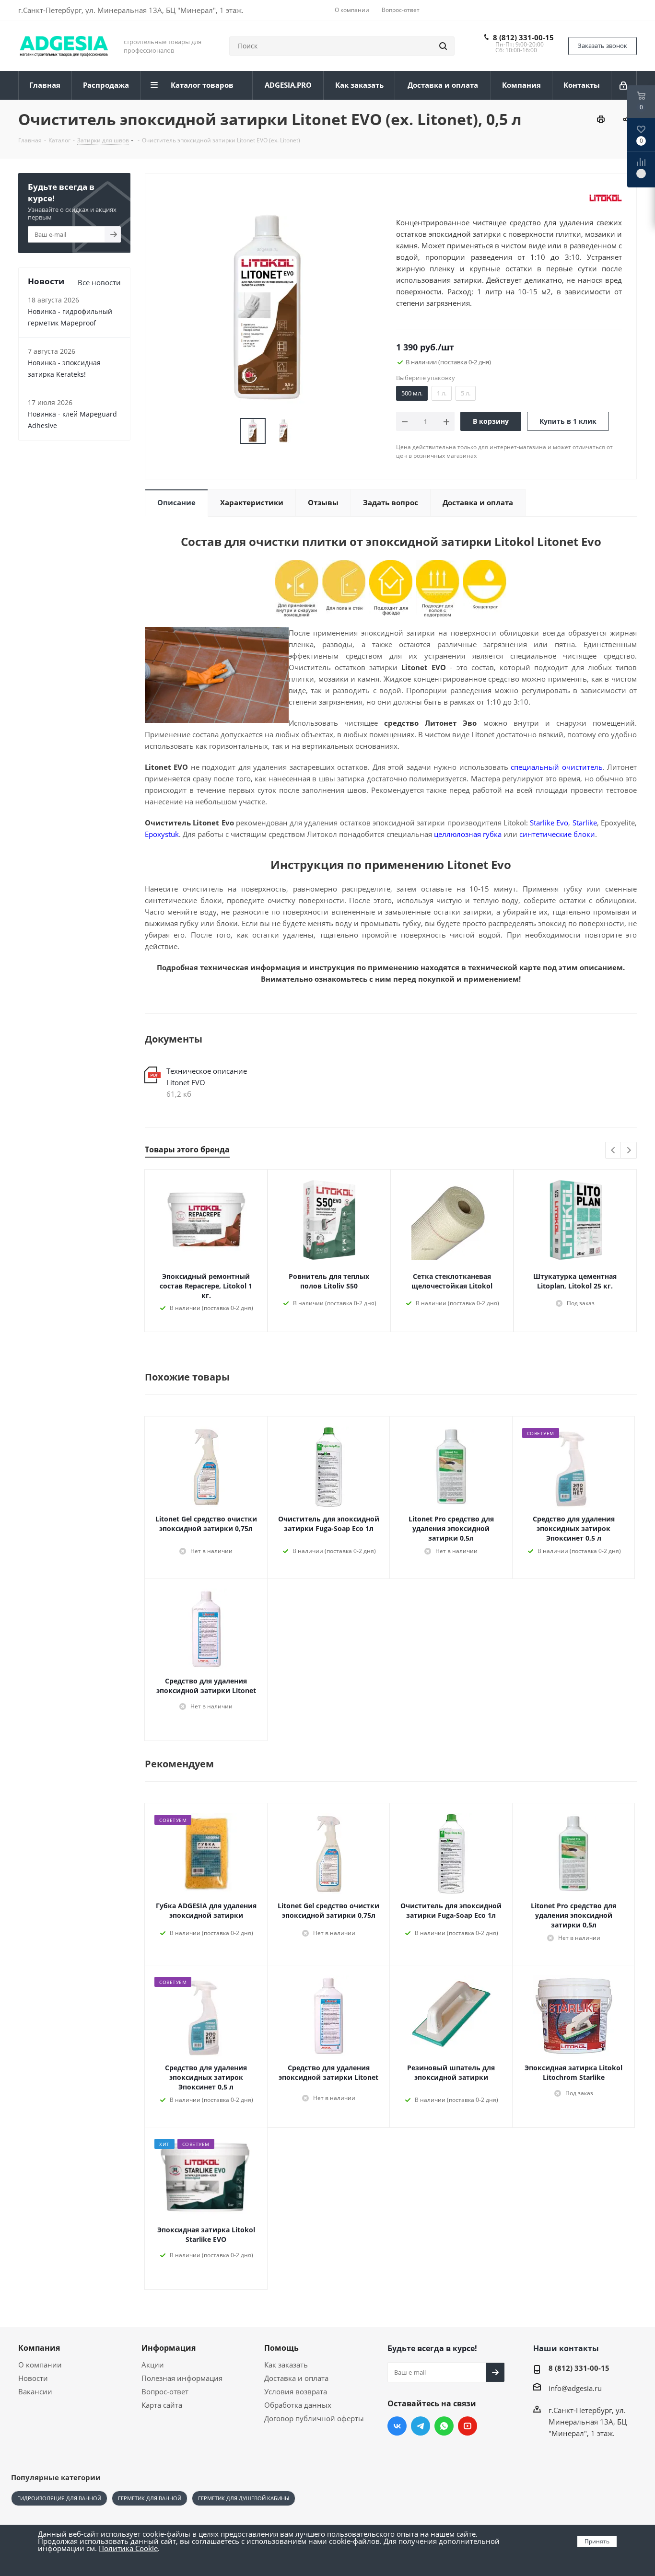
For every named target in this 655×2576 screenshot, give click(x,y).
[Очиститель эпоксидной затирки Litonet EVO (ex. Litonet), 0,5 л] (268, 307)
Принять (597, 2541)
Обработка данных (298, 2405)
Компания (39, 2348)
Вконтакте (397, 2426)
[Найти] (443, 46)
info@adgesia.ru (575, 2388)
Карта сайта (162, 2405)
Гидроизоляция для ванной (59, 2498)
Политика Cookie (128, 2548)
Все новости (99, 282)
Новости (33, 2378)
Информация (169, 2348)
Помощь (281, 2348)
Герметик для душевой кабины (244, 2498)
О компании (40, 2365)
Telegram (421, 2426)
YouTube (468, 2426)
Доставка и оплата (296, 2378)
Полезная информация (182, 2378)
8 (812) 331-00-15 (523, 37)
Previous (614, 1151)
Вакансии (35, 2391)
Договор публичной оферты (314, 2418)
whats (444, 2426)
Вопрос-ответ (165, 2391)
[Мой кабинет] (624, 85)
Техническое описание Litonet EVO (207, 1077)
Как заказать (286, 2365)
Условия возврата (296, 2391)
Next (629, 1151)
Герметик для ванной (150, 2498)
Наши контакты (566, 2348)
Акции (153, 2365)
